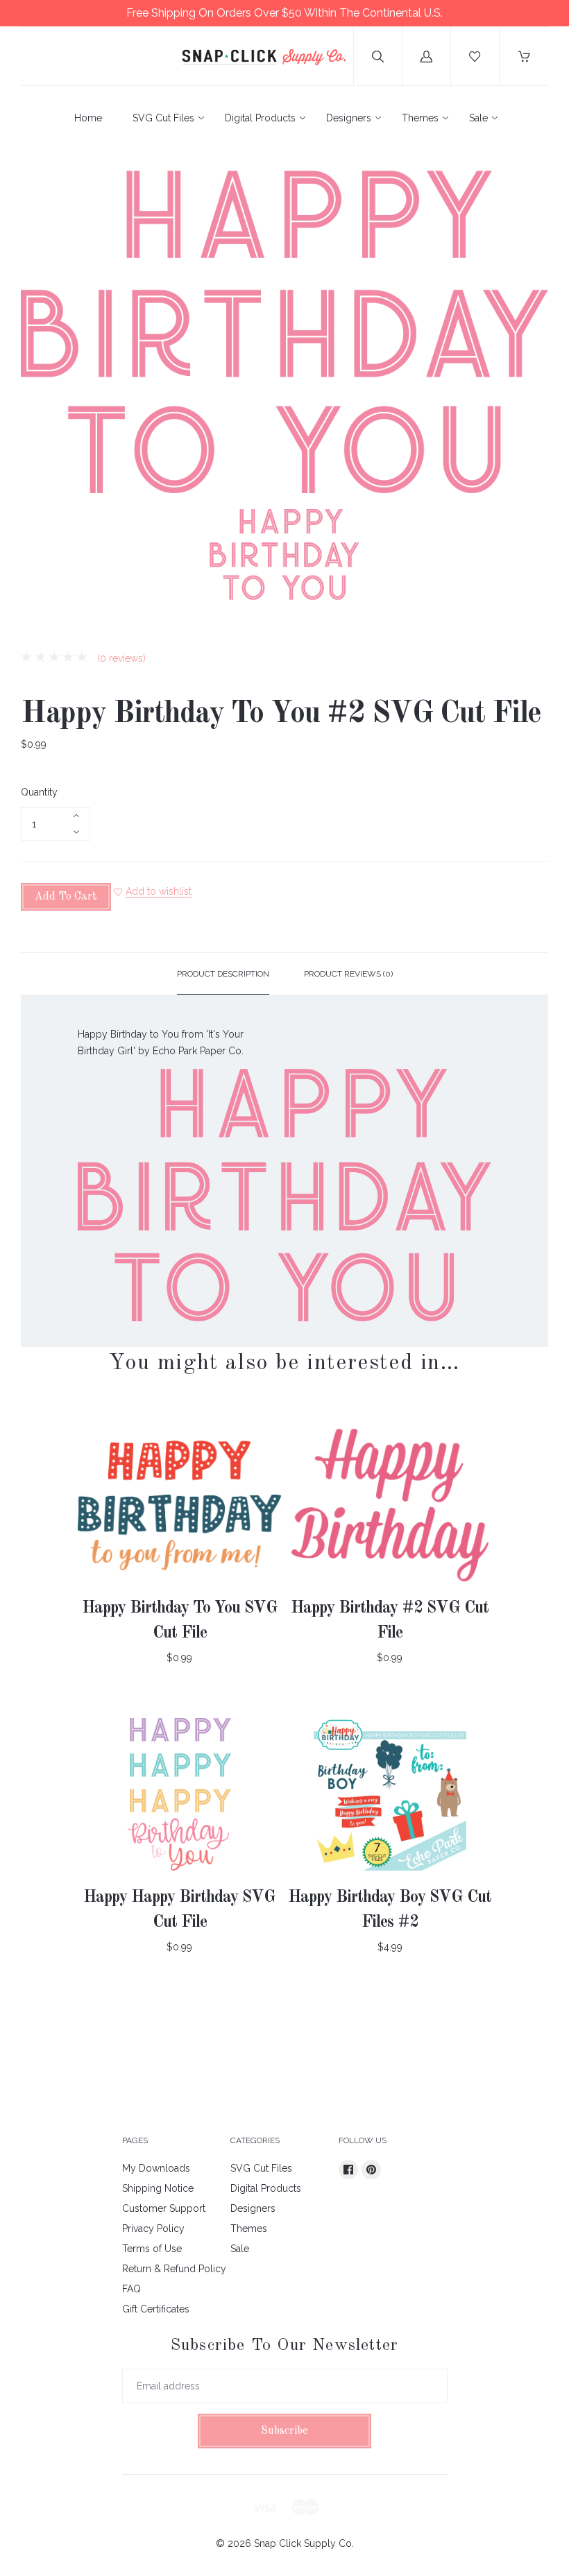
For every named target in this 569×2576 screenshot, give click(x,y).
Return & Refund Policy (174, 2269)
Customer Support (164, 2208)
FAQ (131, 2289)
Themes (420, 118)
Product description (223, 974)
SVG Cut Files (163, 118)
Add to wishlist (159, 891)
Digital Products (260, 118)
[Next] (532, 557)
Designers (349, 118)
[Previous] (37, 557)
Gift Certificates (156, 2309)
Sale (478, 118)
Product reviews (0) (348, 974)
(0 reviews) (120, 658)
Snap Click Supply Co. (304, 2543)
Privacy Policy (153, 2229)
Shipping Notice (158, 2188)
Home (88, 118)
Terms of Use (152, 2249)
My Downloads (156, 2168)
